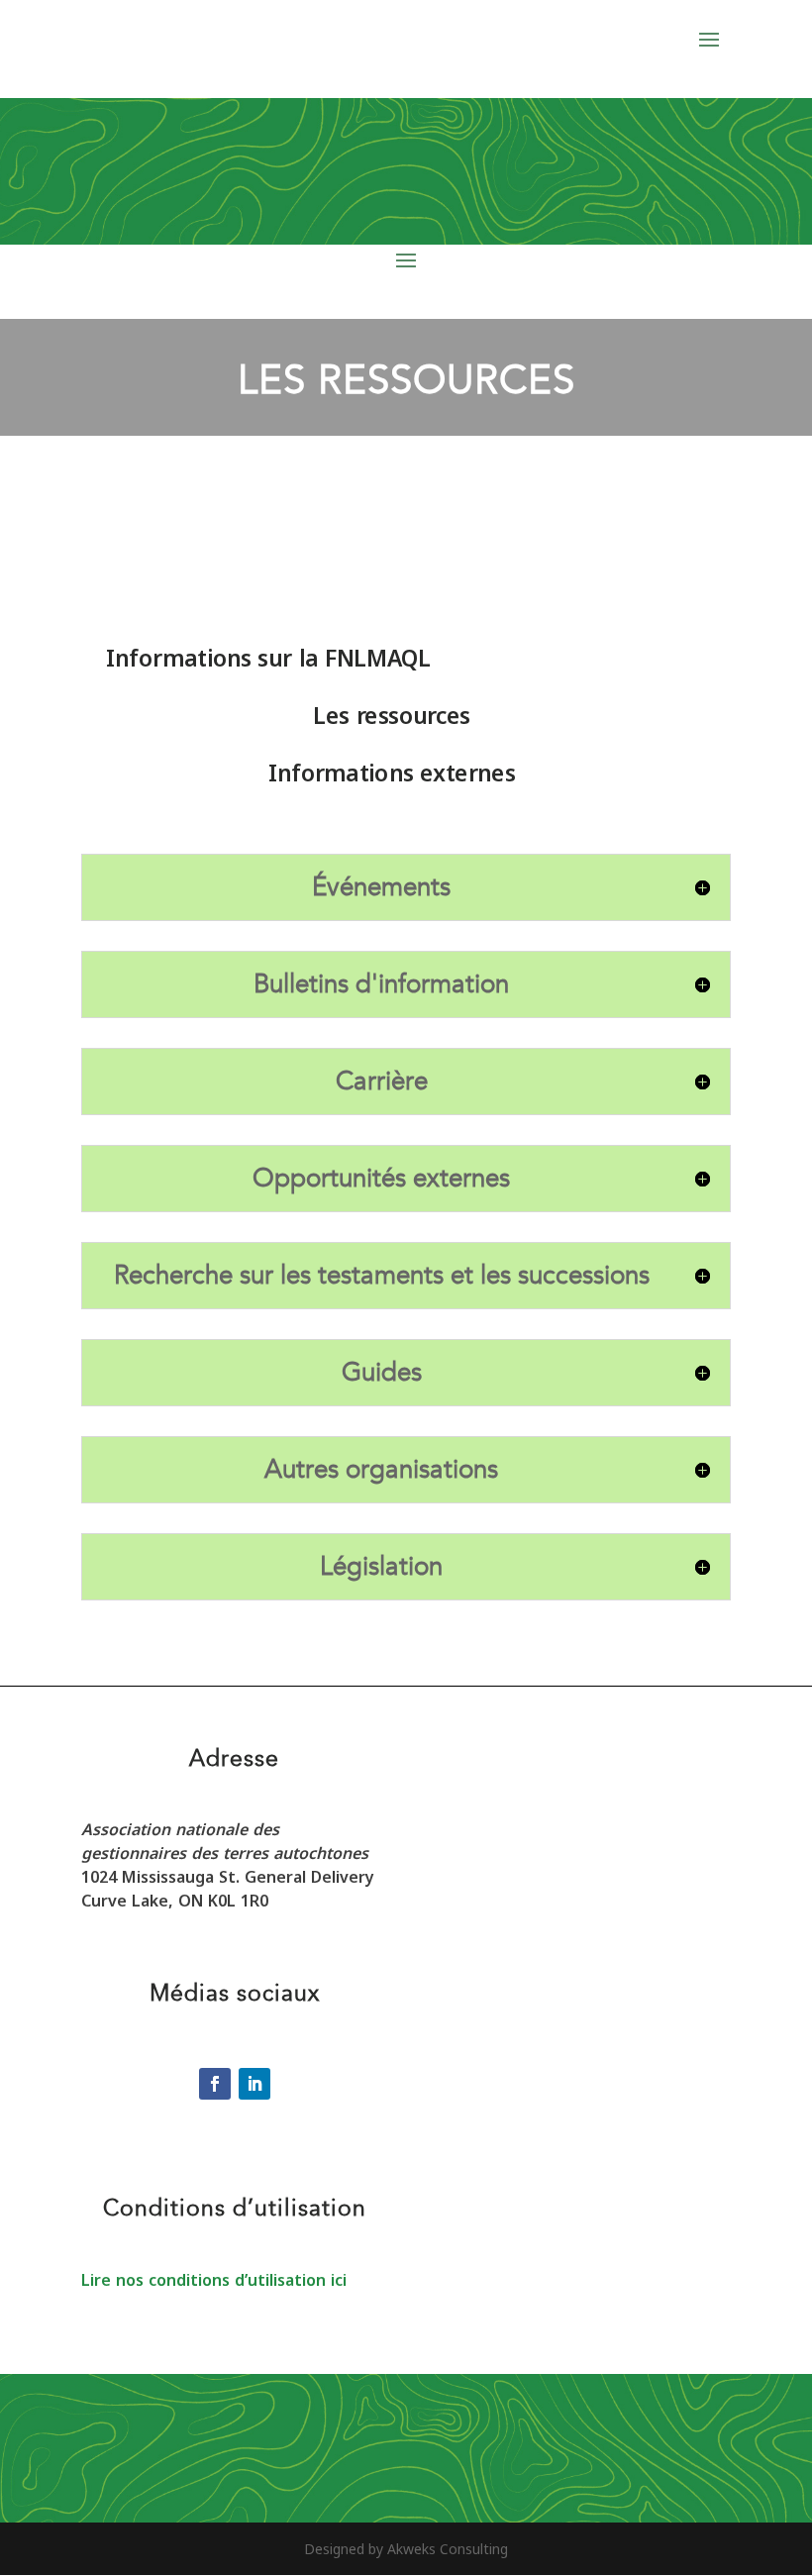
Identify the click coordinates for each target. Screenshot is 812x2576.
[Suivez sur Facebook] (215, 2084)
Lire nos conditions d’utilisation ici (214, 2280)
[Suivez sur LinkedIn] (254, 2084)
